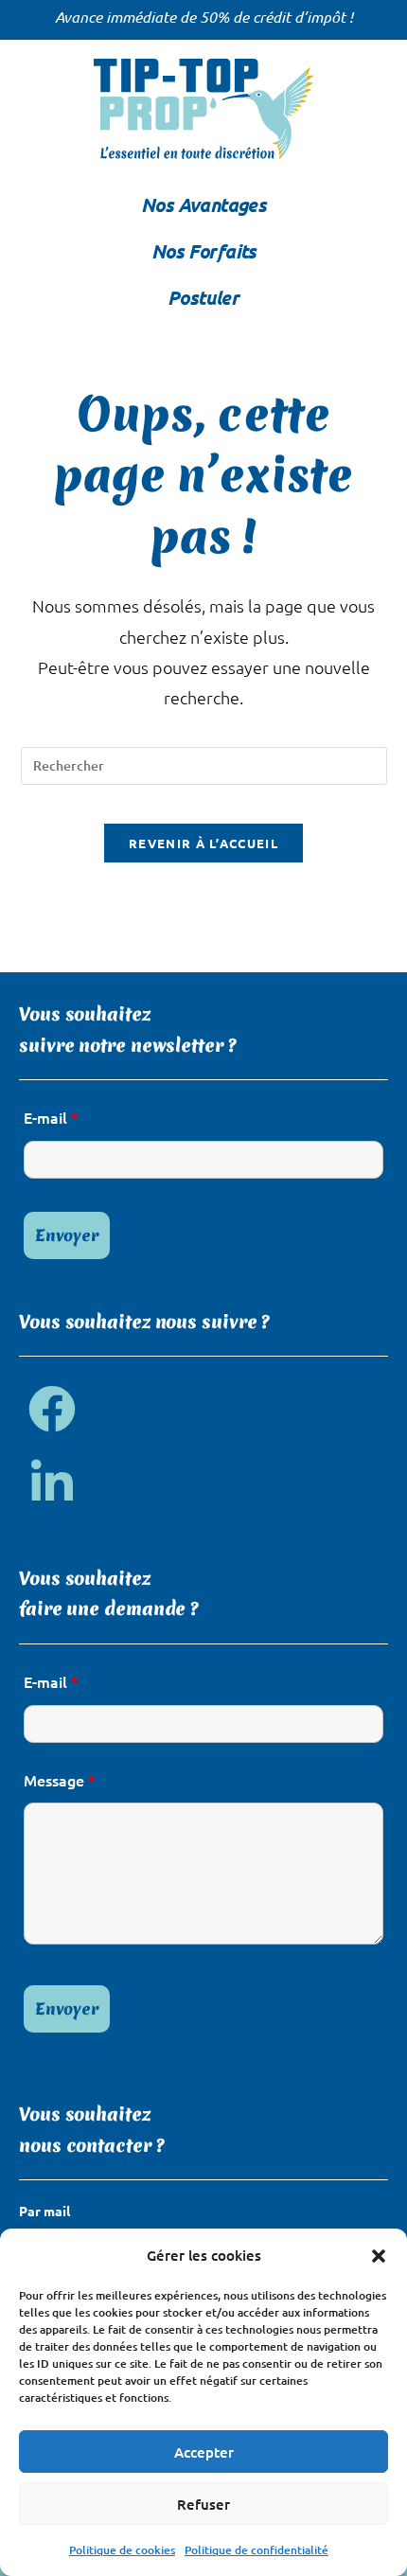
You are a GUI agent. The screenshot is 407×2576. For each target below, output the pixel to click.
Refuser (203, 2504)
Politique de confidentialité (257, 2550)
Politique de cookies (122, 2550)
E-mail (51, 1117)
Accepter (204, 2452)
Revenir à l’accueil (203, 843)
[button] (379, 2256)
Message (60, 1780)
